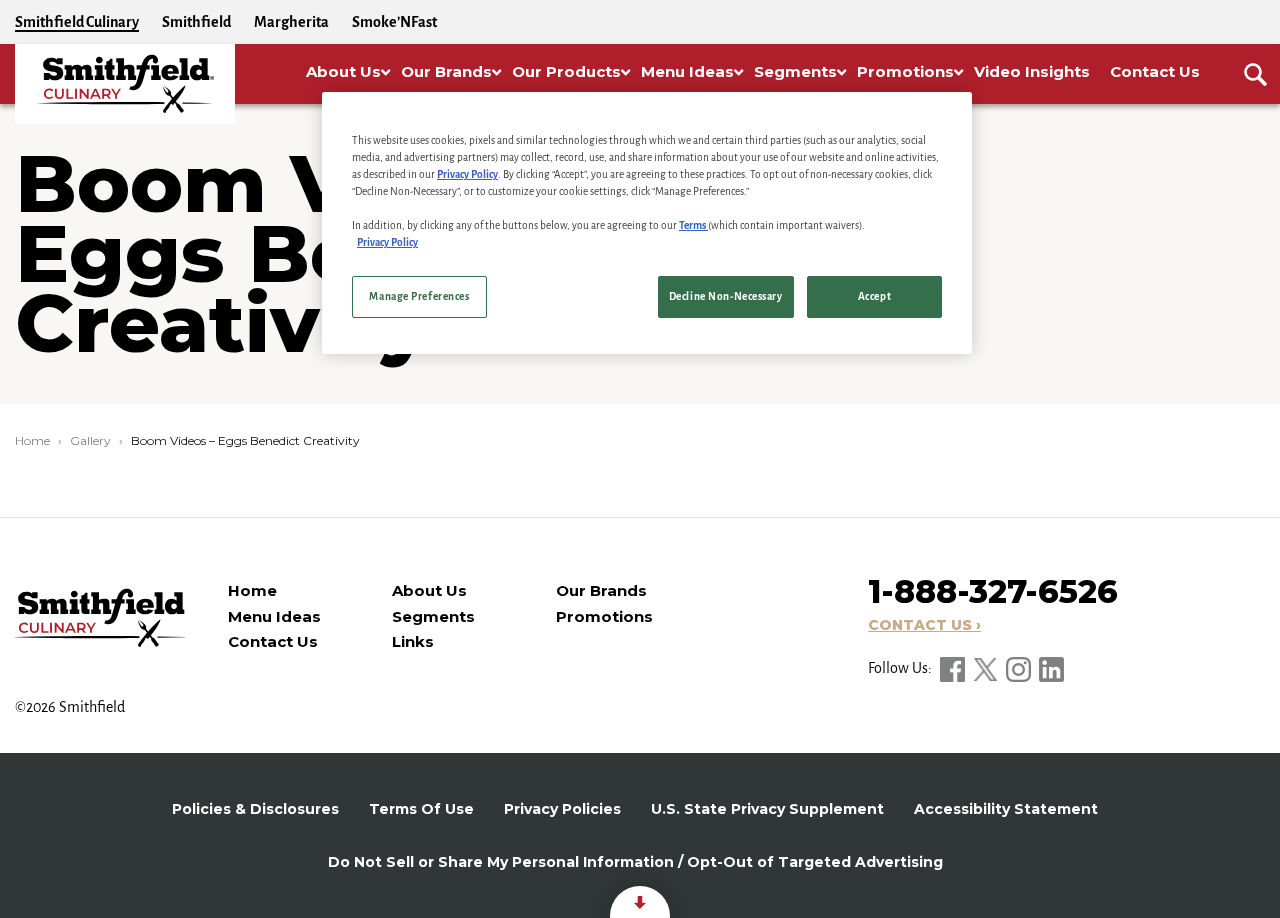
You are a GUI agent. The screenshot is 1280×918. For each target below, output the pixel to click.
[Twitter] (987, 668)
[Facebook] (954, 668)
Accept (874, 296)
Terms (693, 225)
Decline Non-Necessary (726, 296)
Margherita (291, 22)
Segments (433, 616)
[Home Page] (125, 84)
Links (413, 641)
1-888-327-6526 (993, 591)
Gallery (90, 440)
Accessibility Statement (1006, 809)
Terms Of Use (421, 809)
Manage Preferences (419, 296)
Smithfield (196, 22)
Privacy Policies (562, 809)
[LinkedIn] (1051, 668)
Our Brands (601, 590)
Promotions (604, 616)
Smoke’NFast (394, 22)
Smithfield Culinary (77, 22)
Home (32, 440)
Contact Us (273, 641)
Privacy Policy (467, 174)
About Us (429, 590)
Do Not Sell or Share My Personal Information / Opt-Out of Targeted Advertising (635, 862)
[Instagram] (1020, 668)
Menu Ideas (274, 616)
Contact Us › (924, 625)
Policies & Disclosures (255, 809)
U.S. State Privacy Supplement (767, 809)
